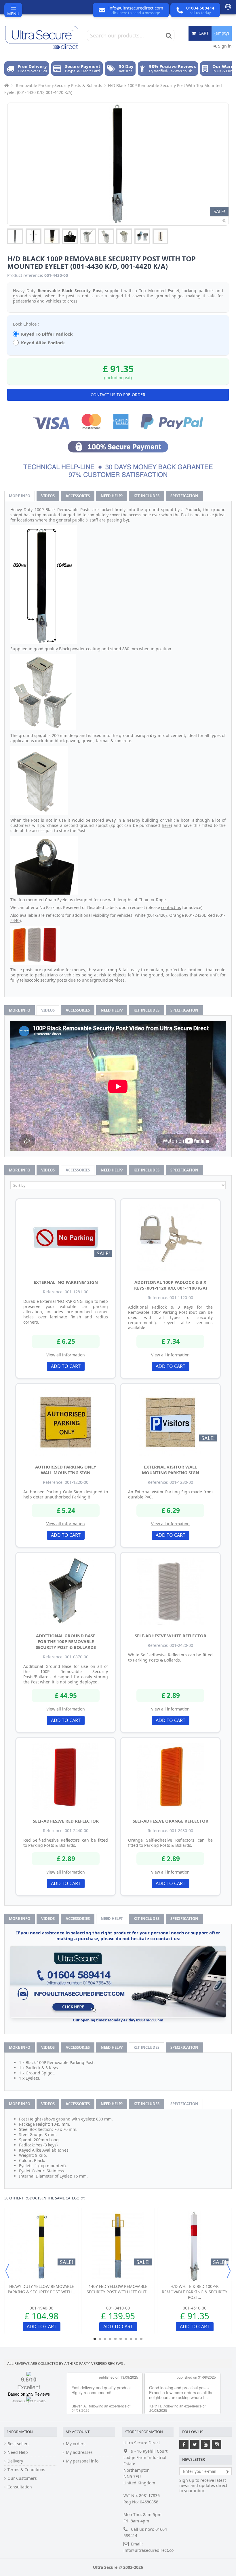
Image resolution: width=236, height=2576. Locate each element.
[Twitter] (195, 2444)
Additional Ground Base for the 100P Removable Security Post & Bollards (66, 1641)
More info (20, 496)
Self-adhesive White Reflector (171, 1636)
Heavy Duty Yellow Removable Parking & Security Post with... (41, 2289)
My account (78, 2432)
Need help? (112, 496)
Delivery (15, 2461)
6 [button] (121, 2339)
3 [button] (105, 2339)
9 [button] (136, 2339)
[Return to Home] (6, 85)
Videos (48, 496)
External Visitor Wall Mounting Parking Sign (171, 1470)
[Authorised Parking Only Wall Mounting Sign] (66, 1422)
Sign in (224, 46)
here (166, 825)
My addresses (79, 2452)
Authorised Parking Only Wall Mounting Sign (66, 1470)
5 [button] (115, 2339)
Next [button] (229, 2271)
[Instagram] (217, 2444)
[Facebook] (184, 2444)
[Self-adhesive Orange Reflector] (170, 1776)
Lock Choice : (26, 324)
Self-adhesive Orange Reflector (171, 1821)
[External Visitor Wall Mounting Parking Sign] (170, 1422)
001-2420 (157, 915)
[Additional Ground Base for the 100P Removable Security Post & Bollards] (66, 1591)
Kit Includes (146, 496)
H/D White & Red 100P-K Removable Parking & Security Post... (195, 2292)
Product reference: (25, 275)
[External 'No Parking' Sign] (66, 1238)
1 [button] (95, 2339)
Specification (184, 496)
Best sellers (19, 2444)
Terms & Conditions (26, 2470)
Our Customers (22, 2478)
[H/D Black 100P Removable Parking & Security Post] (15, 236)
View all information (66, 1355)
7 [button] (126, 2339)
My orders (76, 2444)
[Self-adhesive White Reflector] (170, 1591)
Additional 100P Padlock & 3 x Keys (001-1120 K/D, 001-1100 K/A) (171, 1285)
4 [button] (110, 2339)
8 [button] (131, 2339)
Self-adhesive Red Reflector (66, 1821)
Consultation (20, 2487)
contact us (171, 907)
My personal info (82, 2461)
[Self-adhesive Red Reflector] (66, 1776)
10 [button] (141, 2339)
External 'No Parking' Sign (66, 1282)
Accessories (78, 496)
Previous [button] (7, 2271)
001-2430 (195, 915)
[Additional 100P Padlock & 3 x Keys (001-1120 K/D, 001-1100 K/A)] (170, 1238)
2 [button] (100, 2339)
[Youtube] (206, 2444)
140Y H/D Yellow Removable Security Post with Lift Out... (118, 2289)
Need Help (18, 2452)
